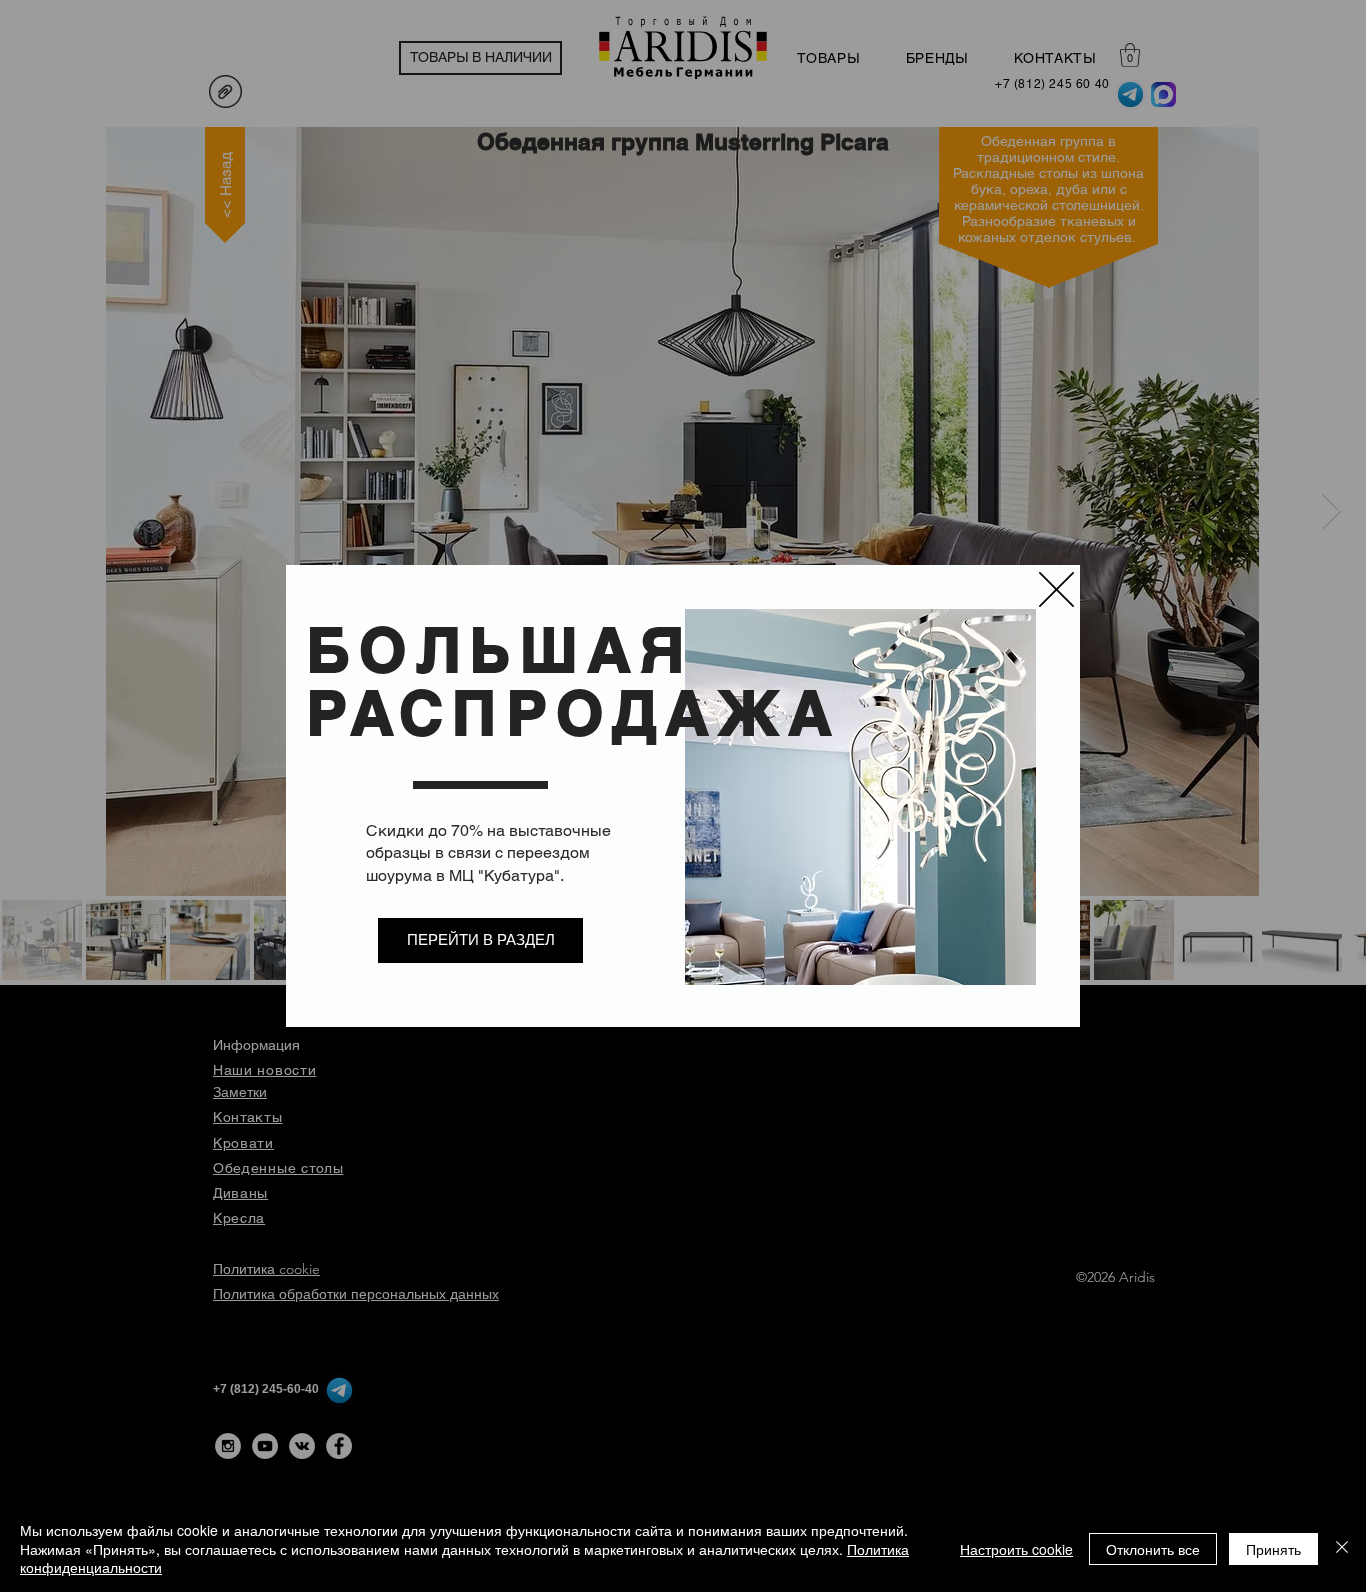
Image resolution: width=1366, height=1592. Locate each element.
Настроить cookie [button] (1016, 1549)
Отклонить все (1153, 1549)
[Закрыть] (1342, 1548)
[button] (1056, 589)
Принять (1273, 1549)
